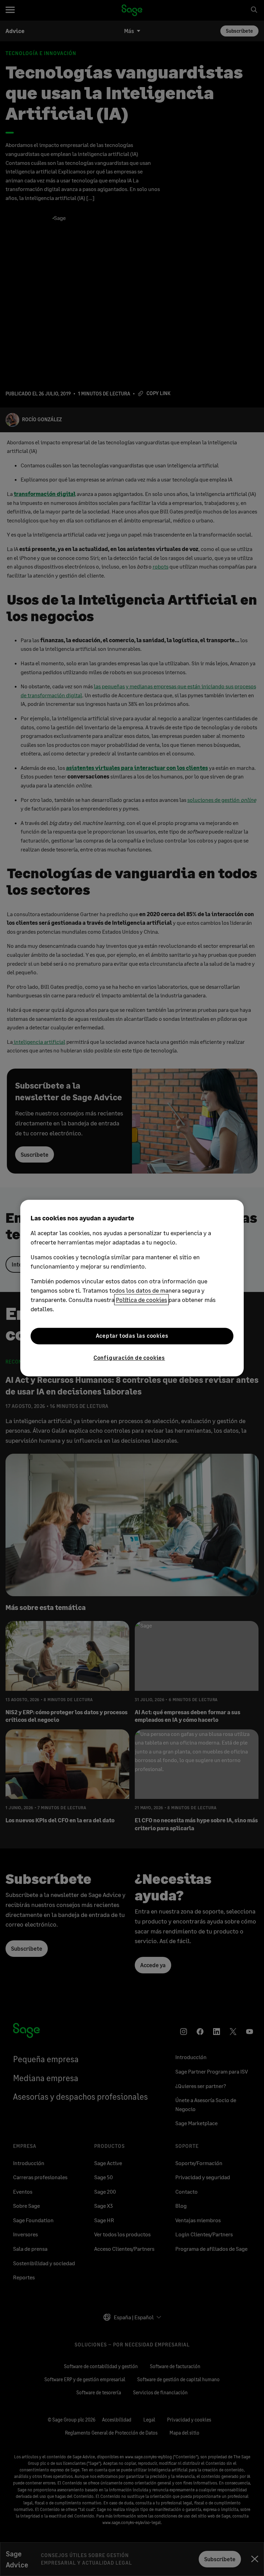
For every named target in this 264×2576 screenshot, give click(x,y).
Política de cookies (141, 1300)
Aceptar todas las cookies (132, 1336)
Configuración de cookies (129, 1358)
